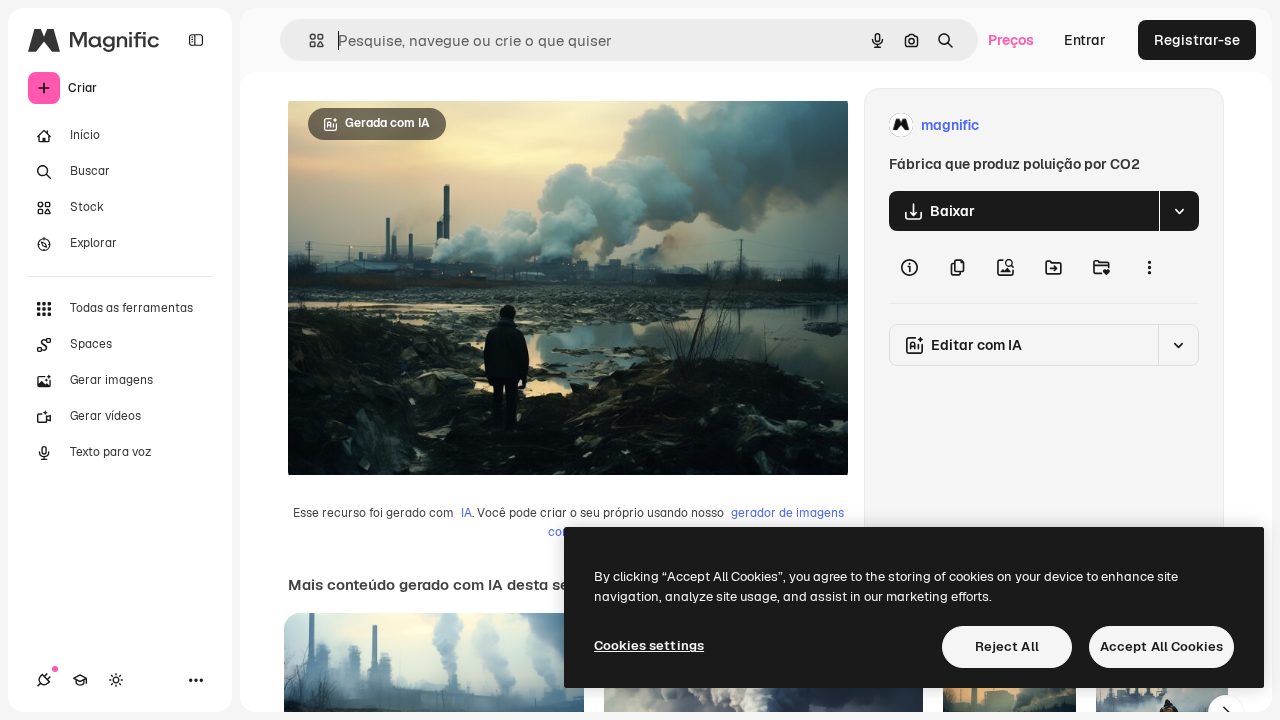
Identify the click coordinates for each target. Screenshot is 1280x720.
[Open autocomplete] (308, 40)
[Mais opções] (1149, 267)
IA (466, 513)
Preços (1011, 40)
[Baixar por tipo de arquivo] (1179, 211)
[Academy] (80, 680)
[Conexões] (44, 680)
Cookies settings (649, 645)
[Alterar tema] (116, 680)
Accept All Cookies (1161, 646)
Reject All (1007, 646)
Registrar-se (1197, 40)
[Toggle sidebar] (196, 40)
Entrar (1085, 40)
